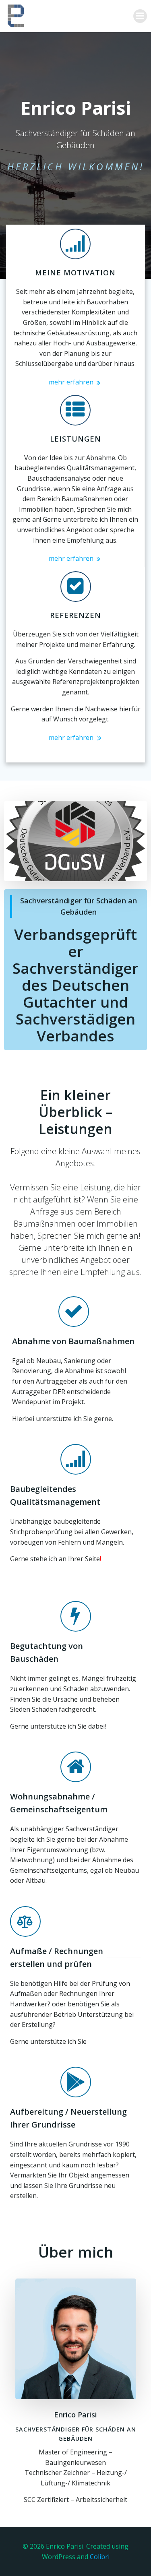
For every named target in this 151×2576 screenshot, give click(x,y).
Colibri (100, 2557)
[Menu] (140, 16)
